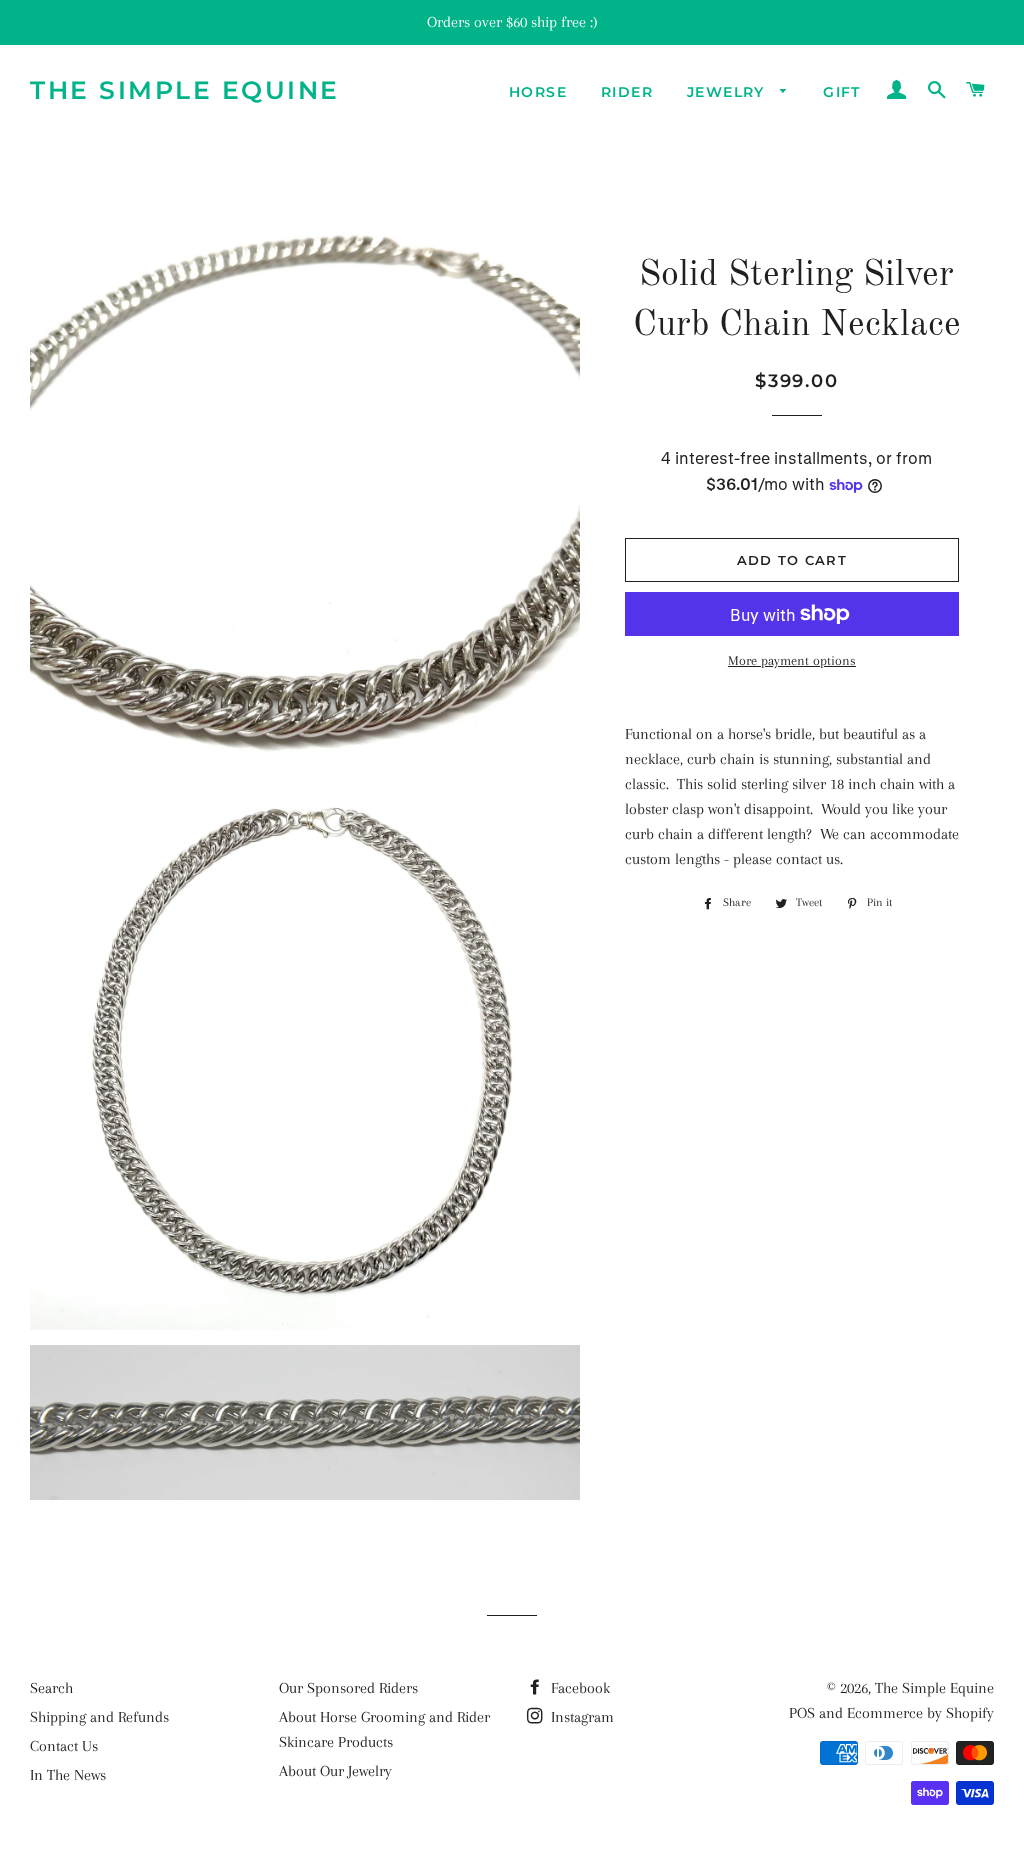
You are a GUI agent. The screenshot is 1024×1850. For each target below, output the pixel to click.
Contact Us (64, 1746)
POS (802, 1713)
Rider (627, 92)
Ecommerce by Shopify (920, 1713)
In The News (68, 1775)
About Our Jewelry (335, 1771)
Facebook (578, 1688)
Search (51, 1688)
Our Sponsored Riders (348, 1688)
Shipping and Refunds (99, 1717)
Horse (538, 92)
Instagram (580, 1717)
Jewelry (728, 92)
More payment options (792, 660)
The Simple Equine (185, 90)
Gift (842, 92)
